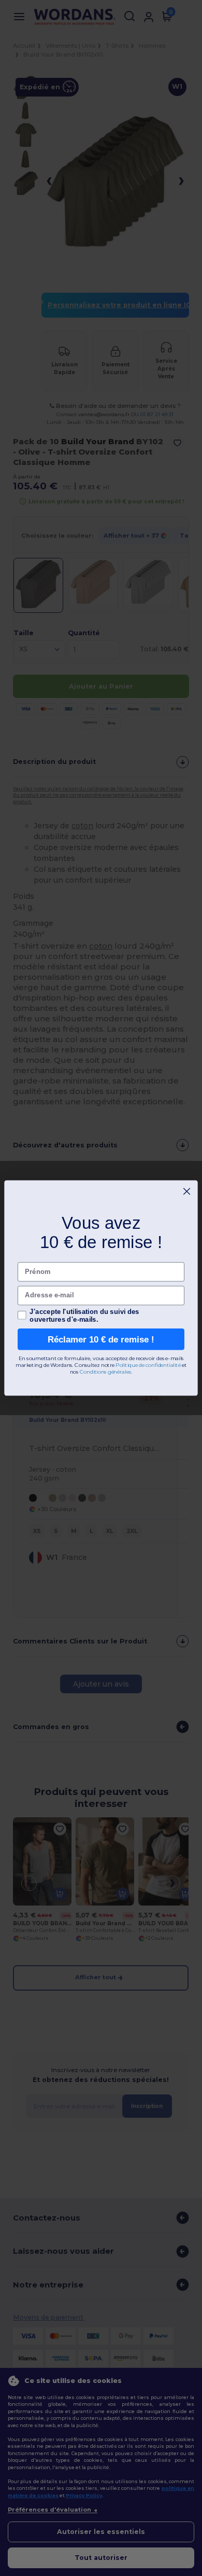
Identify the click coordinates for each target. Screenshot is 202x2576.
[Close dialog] (187, 1191)
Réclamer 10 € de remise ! (101, 1339)
